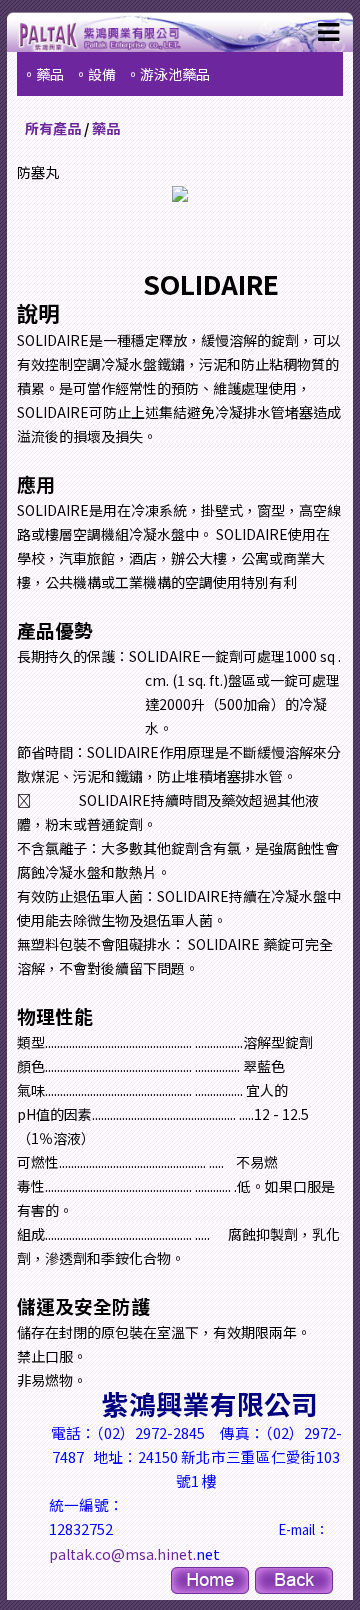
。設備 (95, 74)
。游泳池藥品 (168, 74)
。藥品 (43, 74)
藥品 (106, 128)
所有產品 (53, 128)
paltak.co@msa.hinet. (122, 1554)
